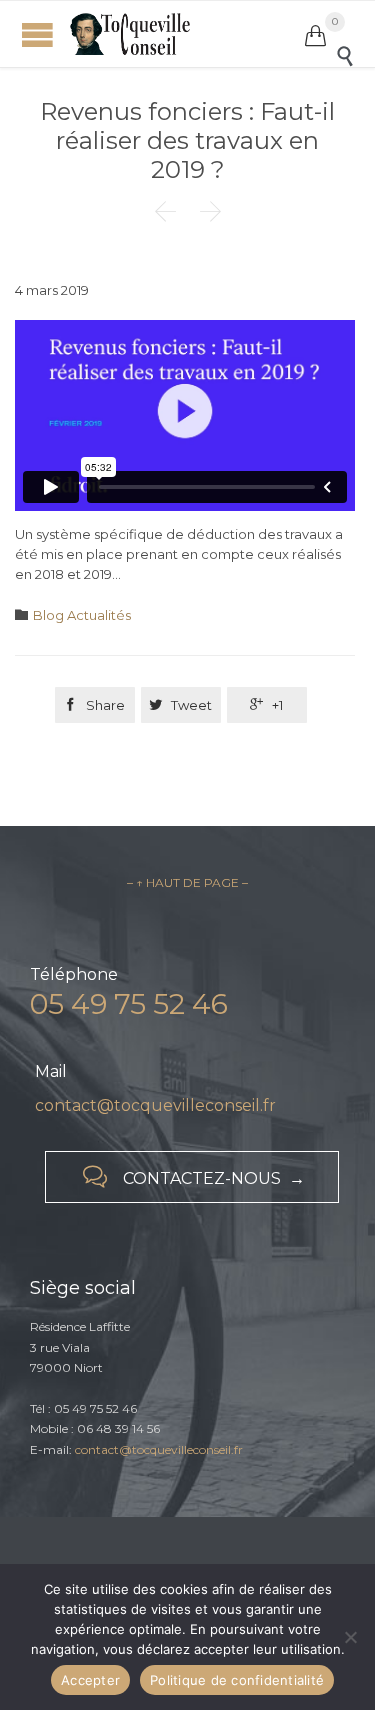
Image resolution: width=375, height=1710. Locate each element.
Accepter (90, 1680)
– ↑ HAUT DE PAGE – (187, 882)
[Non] (350, 1637)
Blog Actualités (82, 615)
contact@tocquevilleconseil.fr (155, 1105)
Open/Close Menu (37, 34)
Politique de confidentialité (237, 1680)
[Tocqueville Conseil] (187, 34)
